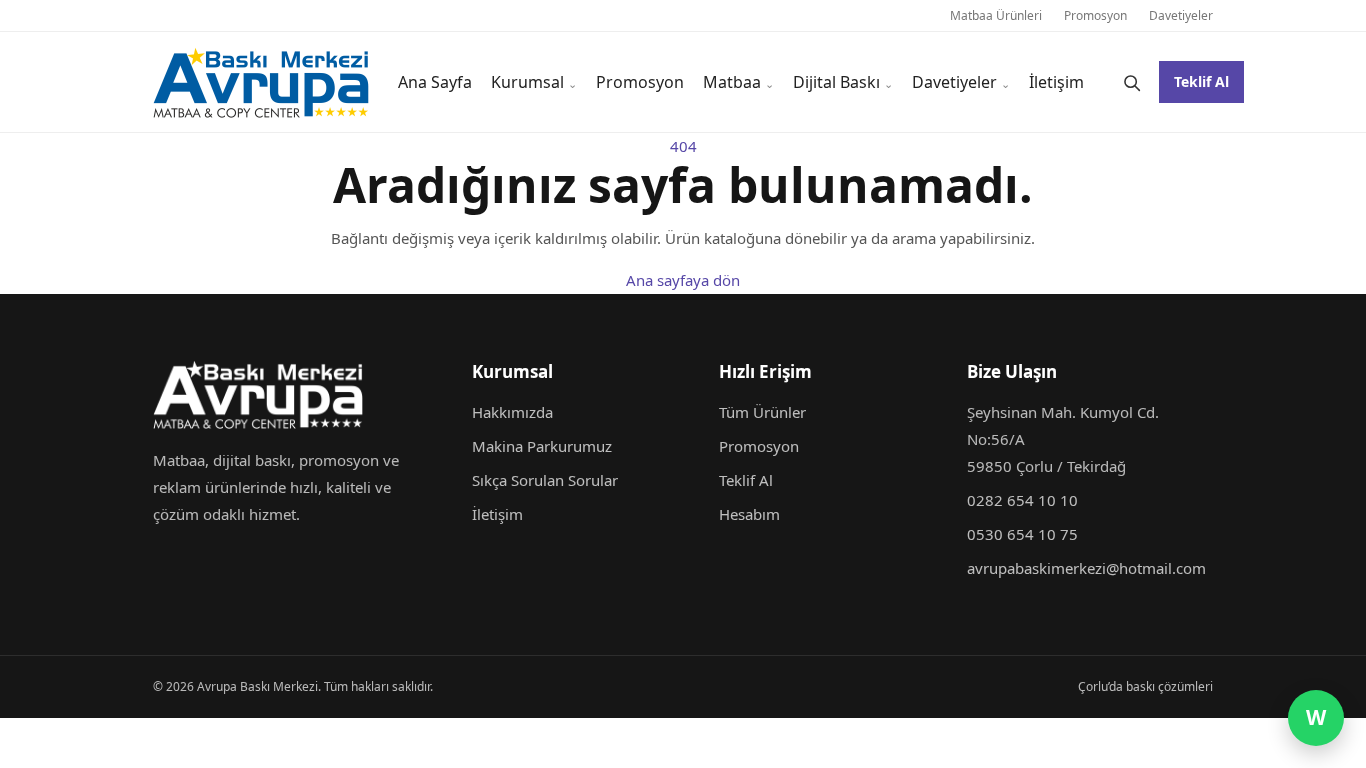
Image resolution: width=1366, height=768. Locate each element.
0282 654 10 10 (1022, 500)
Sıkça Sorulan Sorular (545, 480)
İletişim (1056, 82)
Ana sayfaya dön (683, 280)
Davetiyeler (1181, 15)
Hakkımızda (512, 412)
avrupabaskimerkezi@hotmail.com (1086, 568)
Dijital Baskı (836, 82)
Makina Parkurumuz (542, 446)
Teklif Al (1201, 81)
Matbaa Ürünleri (996, 15)
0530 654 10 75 (1022, 534)
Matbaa (732, 82)
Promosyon (1095, 15)
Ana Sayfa (435, 82)
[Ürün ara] (1131, 82)
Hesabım (749, 514)
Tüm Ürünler (762, 412)
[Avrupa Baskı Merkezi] (261, 82)
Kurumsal (527, 82)
